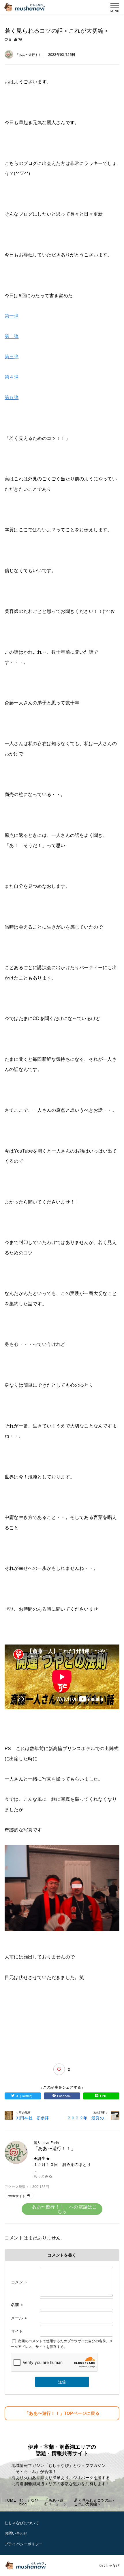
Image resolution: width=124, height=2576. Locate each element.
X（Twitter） (25, 2096)
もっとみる (43, 2176)
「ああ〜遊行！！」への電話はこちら (62, 2209)
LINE (104, 2096)
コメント (19, 2282)
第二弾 (12, 336)
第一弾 (12, 316)
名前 (17, 2304)
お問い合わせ (16, 2533)
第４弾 (12, 377)
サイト (17, 2331)
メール (19, 2318)
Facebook (64, 2096)
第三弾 (12, 356)
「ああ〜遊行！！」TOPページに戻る (62, 2413)
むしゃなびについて (22, 2523)
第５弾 (12, 397)
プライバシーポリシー (24, 2544)
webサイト (17, 2196)
